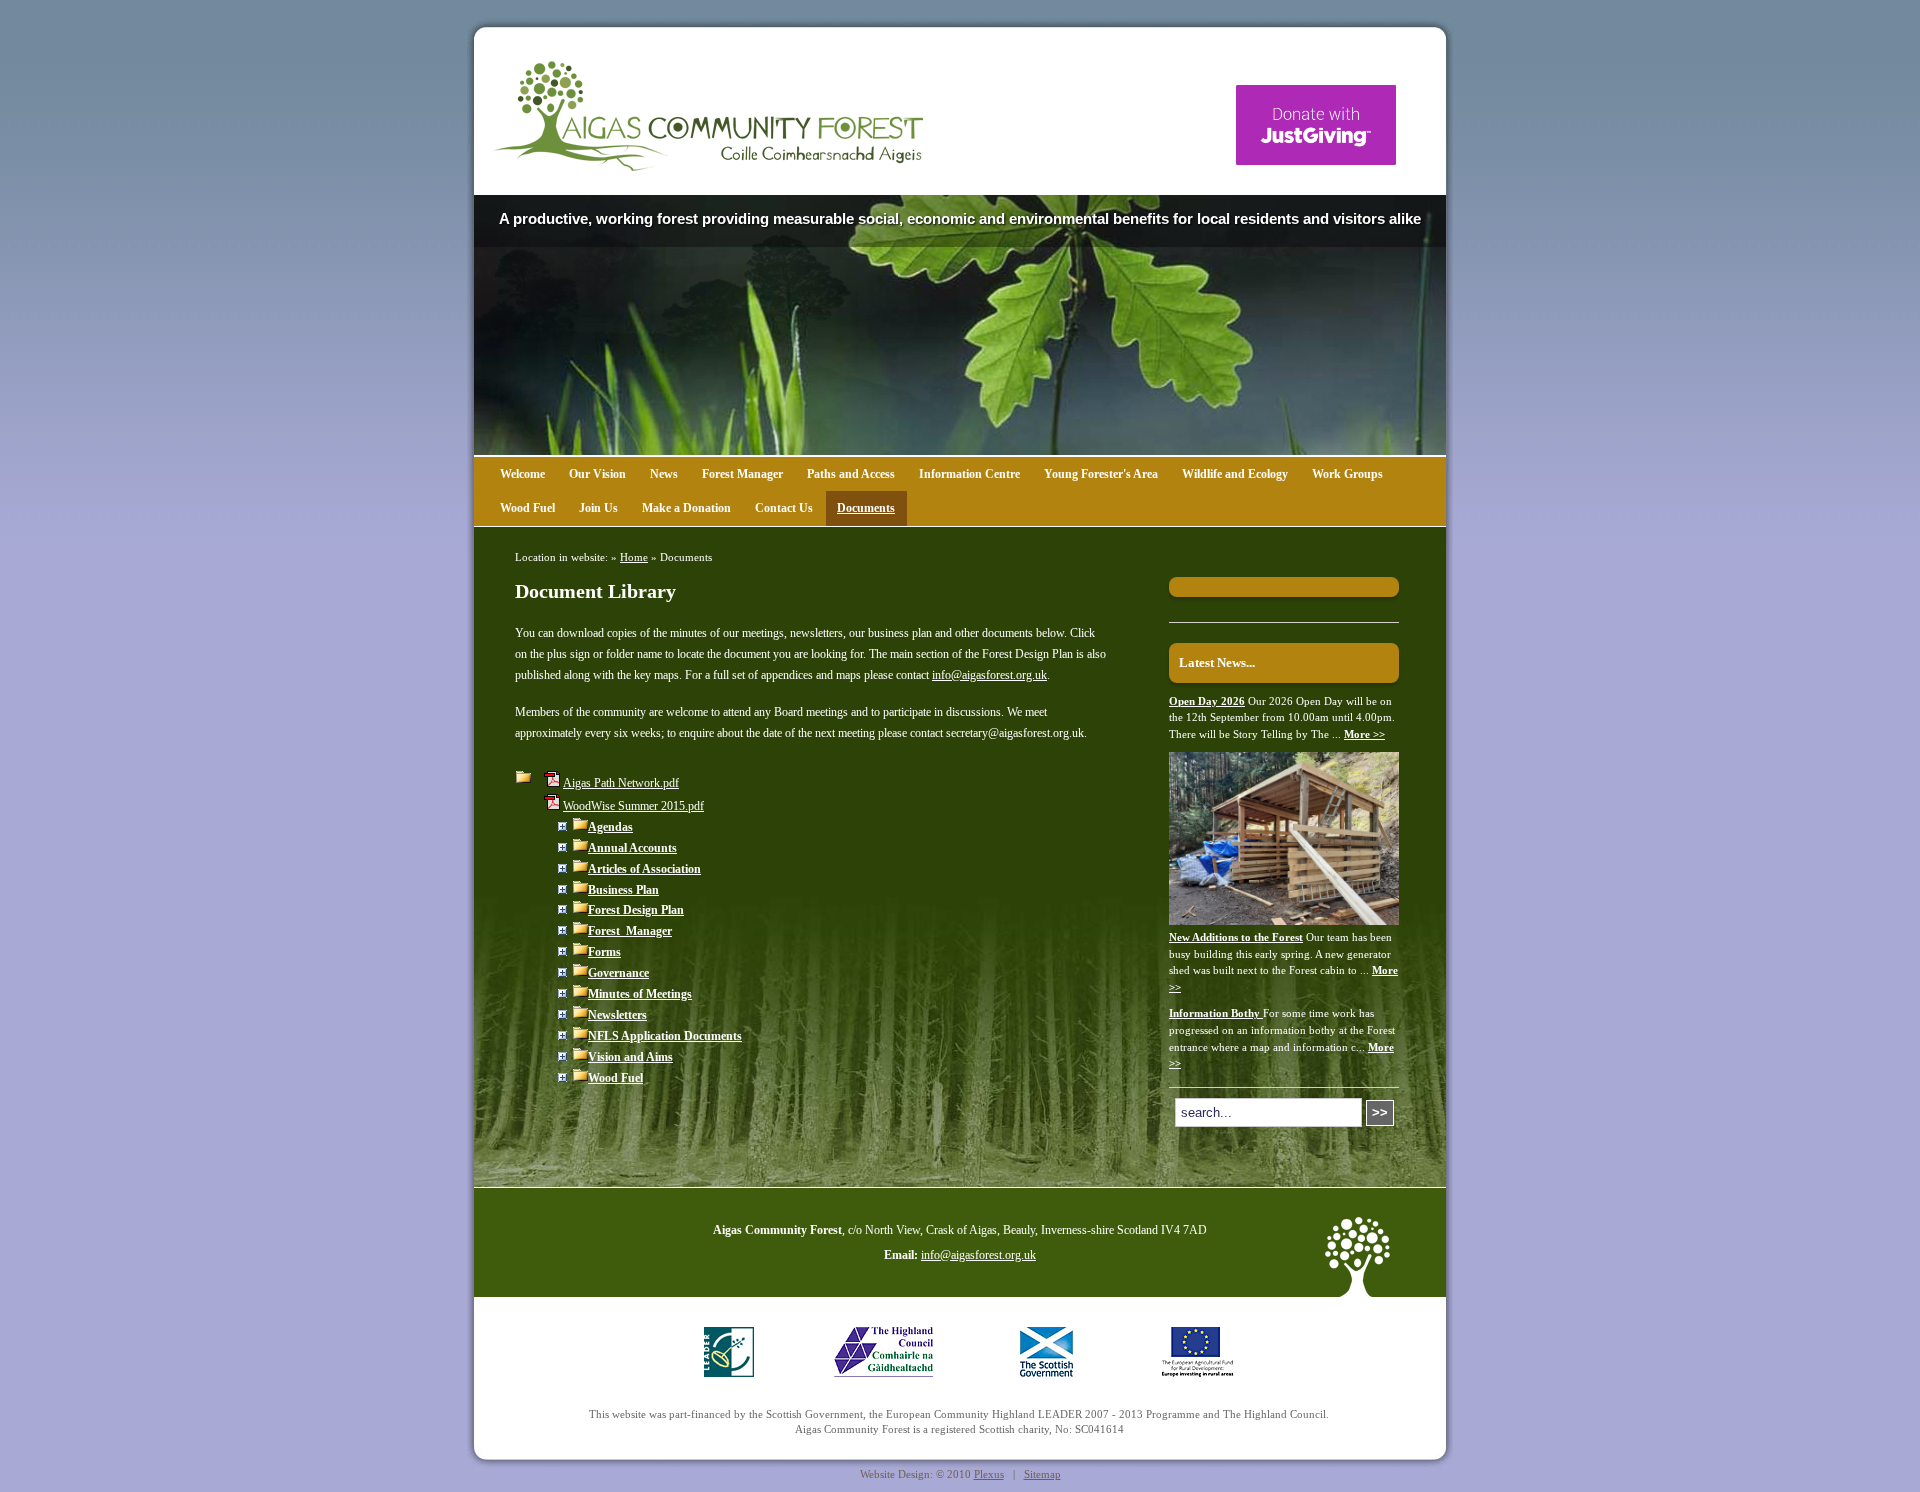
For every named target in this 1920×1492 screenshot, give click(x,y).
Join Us (598, 508)
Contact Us (784, 508)
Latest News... (1217, 662)
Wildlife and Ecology (1235, 474)
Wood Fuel (527, 508)
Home (634, 557)
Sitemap (1042, 1474)
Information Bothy (1216, 1013)
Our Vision (597, 474)
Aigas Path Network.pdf (621, 783)
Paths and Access (851, 474)
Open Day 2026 (1207, 701)
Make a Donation (686, 508)
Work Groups (1347, 474)
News (664, 474)
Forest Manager (742, 474)
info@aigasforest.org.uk (989, 675)
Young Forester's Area (1101, 474)
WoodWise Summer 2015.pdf (633, 806)
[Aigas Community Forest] (708, 116)
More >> (1364, 734)
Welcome (522, 474)
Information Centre (969, 474)
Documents (866, 508)
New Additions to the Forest (1236, 937)
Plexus (989, 1474)
